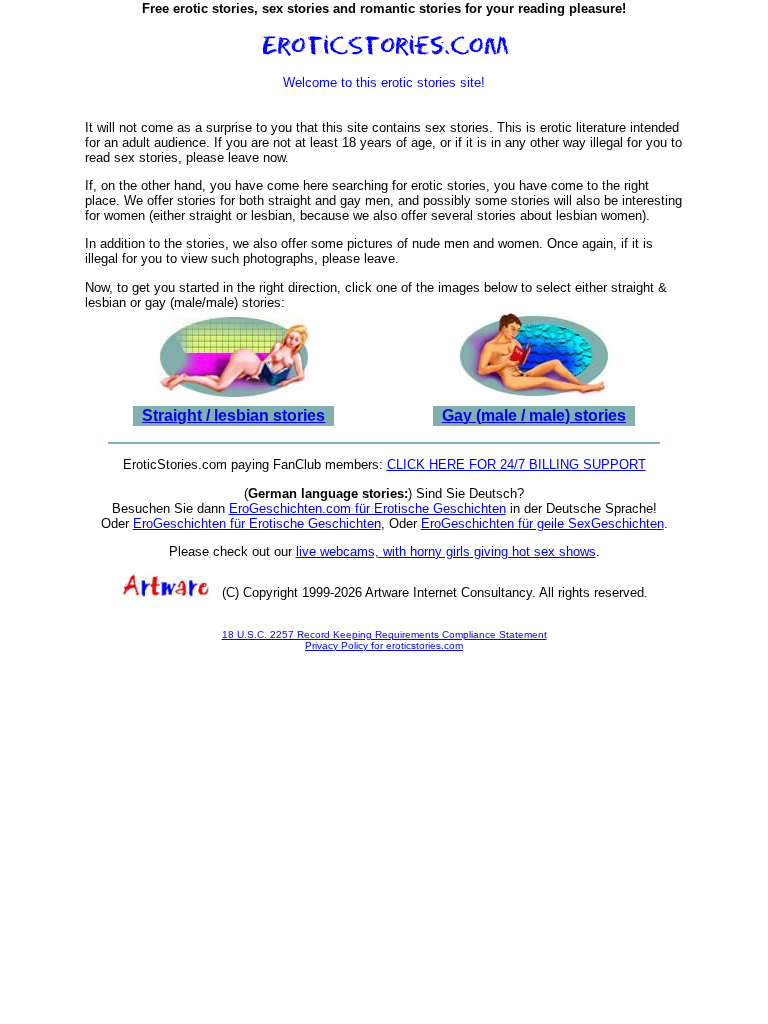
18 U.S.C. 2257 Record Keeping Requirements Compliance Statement (384, 634)
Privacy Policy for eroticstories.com (384, 645)
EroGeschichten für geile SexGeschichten (542, 523)
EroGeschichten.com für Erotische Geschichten (367, 508)
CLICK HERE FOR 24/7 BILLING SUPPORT (516, 464)
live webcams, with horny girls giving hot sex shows (446, 551)
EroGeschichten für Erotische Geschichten (257, 523)
